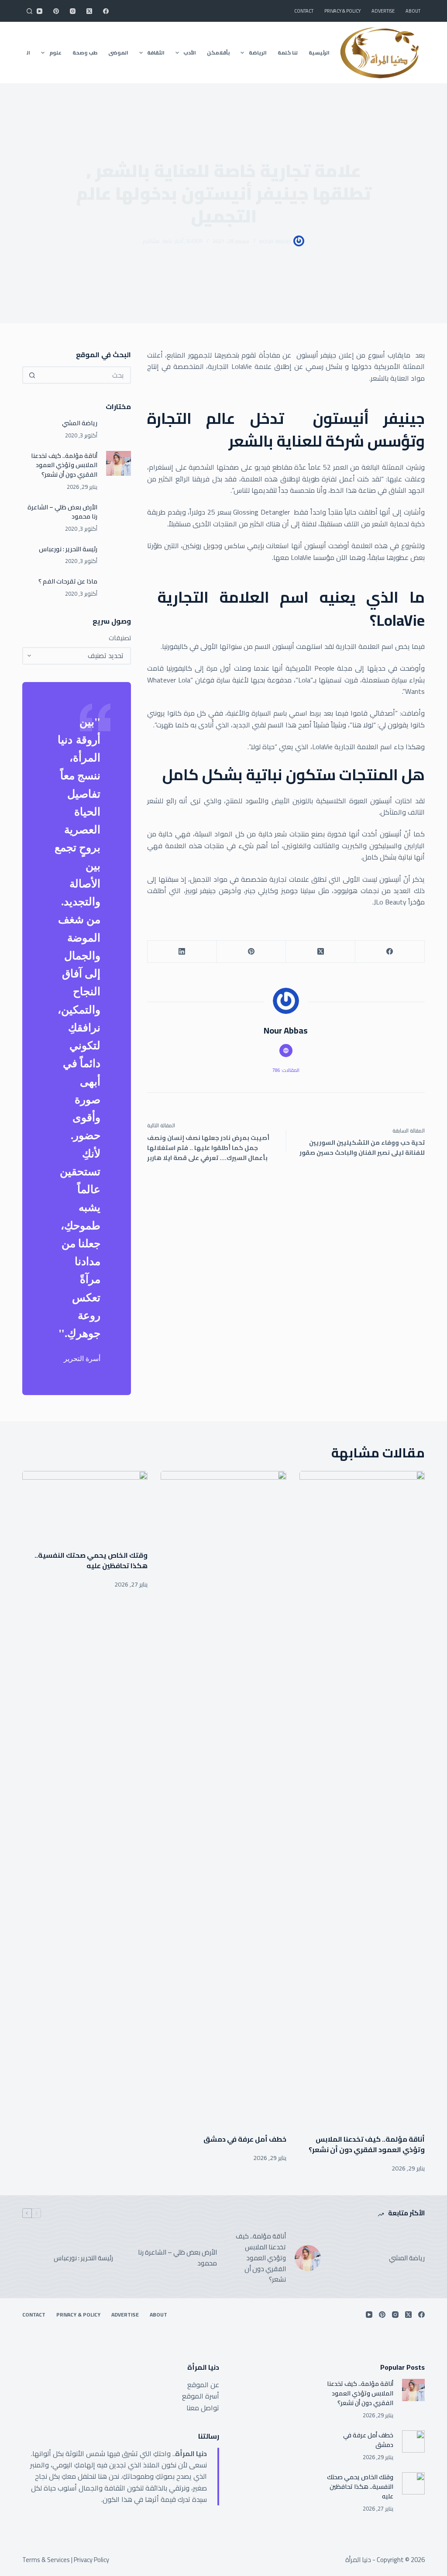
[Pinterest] (56, 11)
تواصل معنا (203, 2408)
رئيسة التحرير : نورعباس (68, 549)
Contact (304, 11)
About (413, 11)
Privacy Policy (91, 2560)
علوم (55, 53)
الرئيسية (319, 53)
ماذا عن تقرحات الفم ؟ (68, 581)
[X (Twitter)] (89, 11)
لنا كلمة (288, 53)
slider (194, 241)
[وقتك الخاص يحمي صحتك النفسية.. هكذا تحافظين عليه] (85, 1506)
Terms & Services (46, 2560)
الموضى (118, 53)
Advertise (383, 11)
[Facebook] (106, 11)
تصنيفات (120, 638)
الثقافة (156, 53)
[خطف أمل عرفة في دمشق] (223, 1798)
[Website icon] (286, 1051)
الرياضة (258, 53)
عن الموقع (203, 2385)
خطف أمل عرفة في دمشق (245, 2139)
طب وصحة (85, 53)
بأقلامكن (218, 53)
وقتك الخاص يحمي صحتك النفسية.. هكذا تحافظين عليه (91, 1560)
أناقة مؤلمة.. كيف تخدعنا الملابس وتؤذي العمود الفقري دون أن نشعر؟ (64, 465)
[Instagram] (73, 11)
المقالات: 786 (286, 1070)
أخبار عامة (173, 241)
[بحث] (29, 11)
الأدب (190, 53)
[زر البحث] (32, 375)
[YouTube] (40, 11)
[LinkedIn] (182, 952)
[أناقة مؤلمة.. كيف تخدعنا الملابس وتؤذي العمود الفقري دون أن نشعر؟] (119, 463)
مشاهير (151, 241)
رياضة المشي (80, 423)
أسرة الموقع (201, 2396)
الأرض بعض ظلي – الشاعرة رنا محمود (62, 512)
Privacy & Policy (342, 11)
